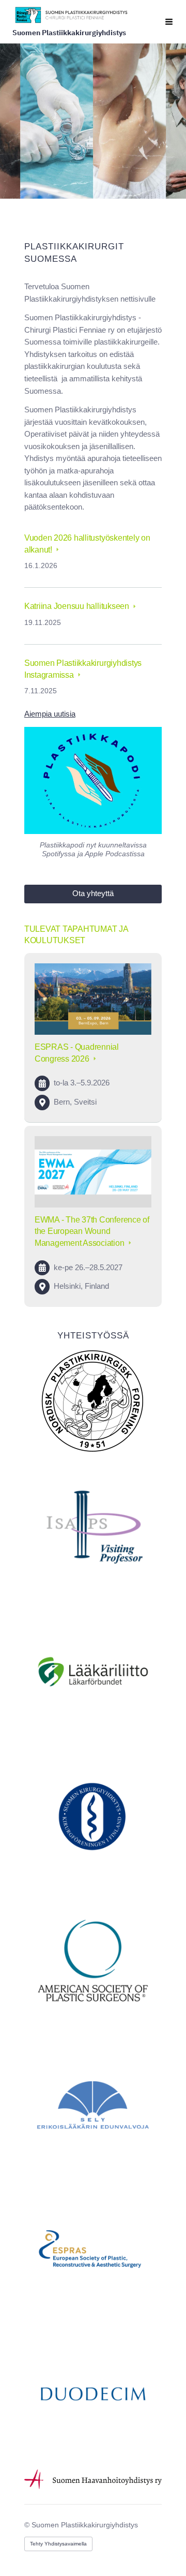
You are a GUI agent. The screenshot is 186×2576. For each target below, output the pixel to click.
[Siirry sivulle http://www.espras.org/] (93, 2250)
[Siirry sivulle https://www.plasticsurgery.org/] (93, 1960)
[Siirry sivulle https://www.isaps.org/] (93, 1527)
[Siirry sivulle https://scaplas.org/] (93, 1400)
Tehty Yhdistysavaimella (58, 2544)
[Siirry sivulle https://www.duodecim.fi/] (93, 2394)
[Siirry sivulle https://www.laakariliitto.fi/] (93, 1672)
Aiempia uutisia (50, 714)
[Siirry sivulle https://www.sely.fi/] (93, 2105)
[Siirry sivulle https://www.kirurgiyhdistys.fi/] (93, 1816)
